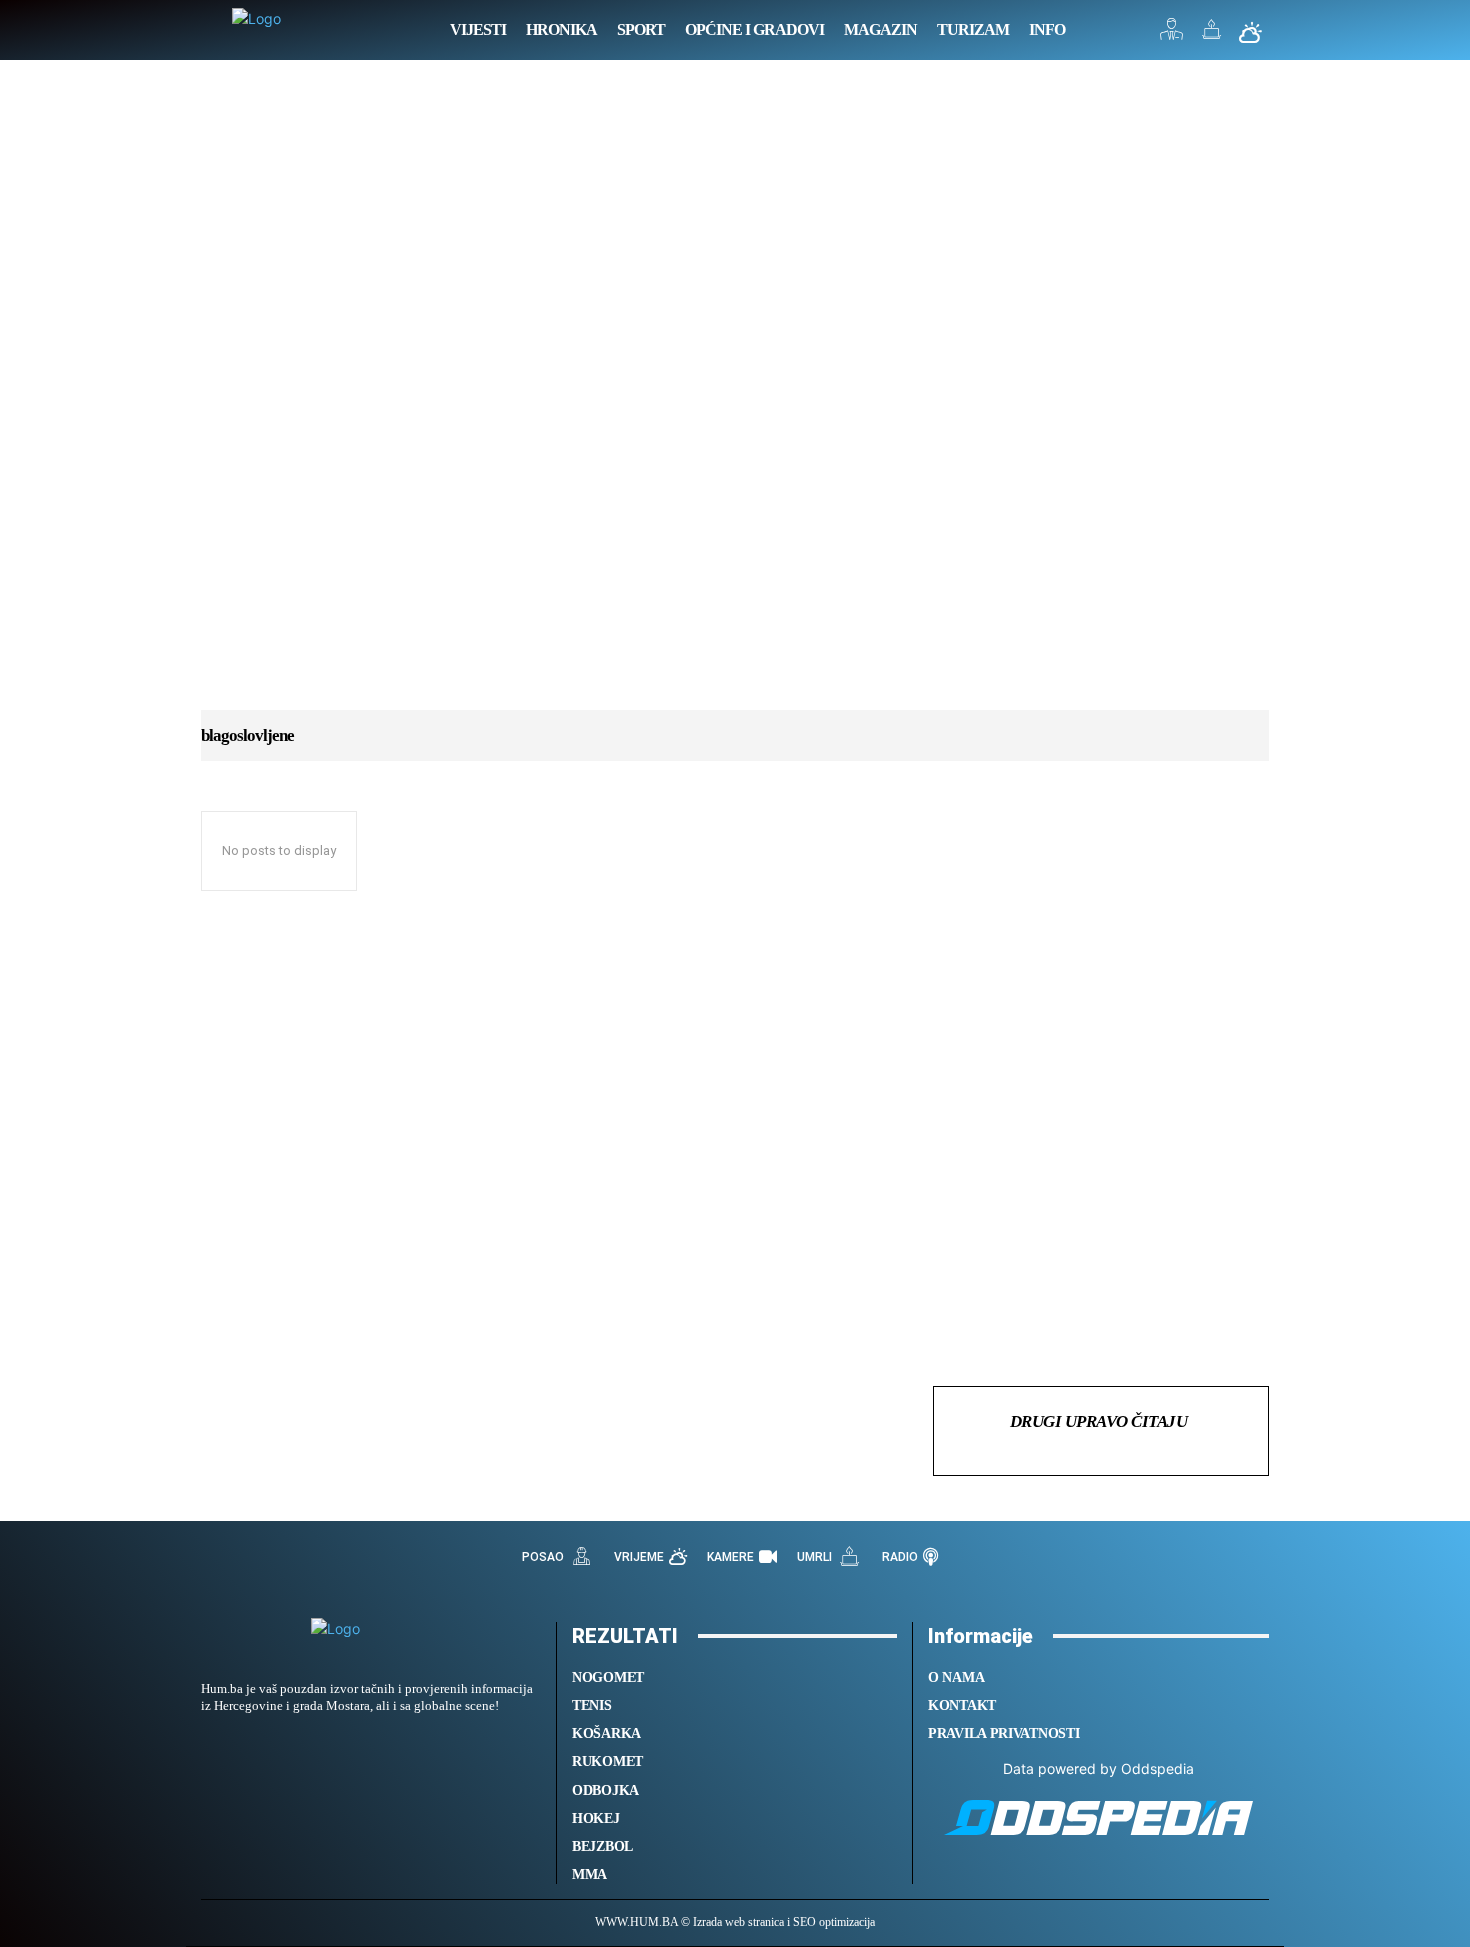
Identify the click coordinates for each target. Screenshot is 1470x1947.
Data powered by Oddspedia (1098, 1768)
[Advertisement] (735, 405)
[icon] (1172, 34)
